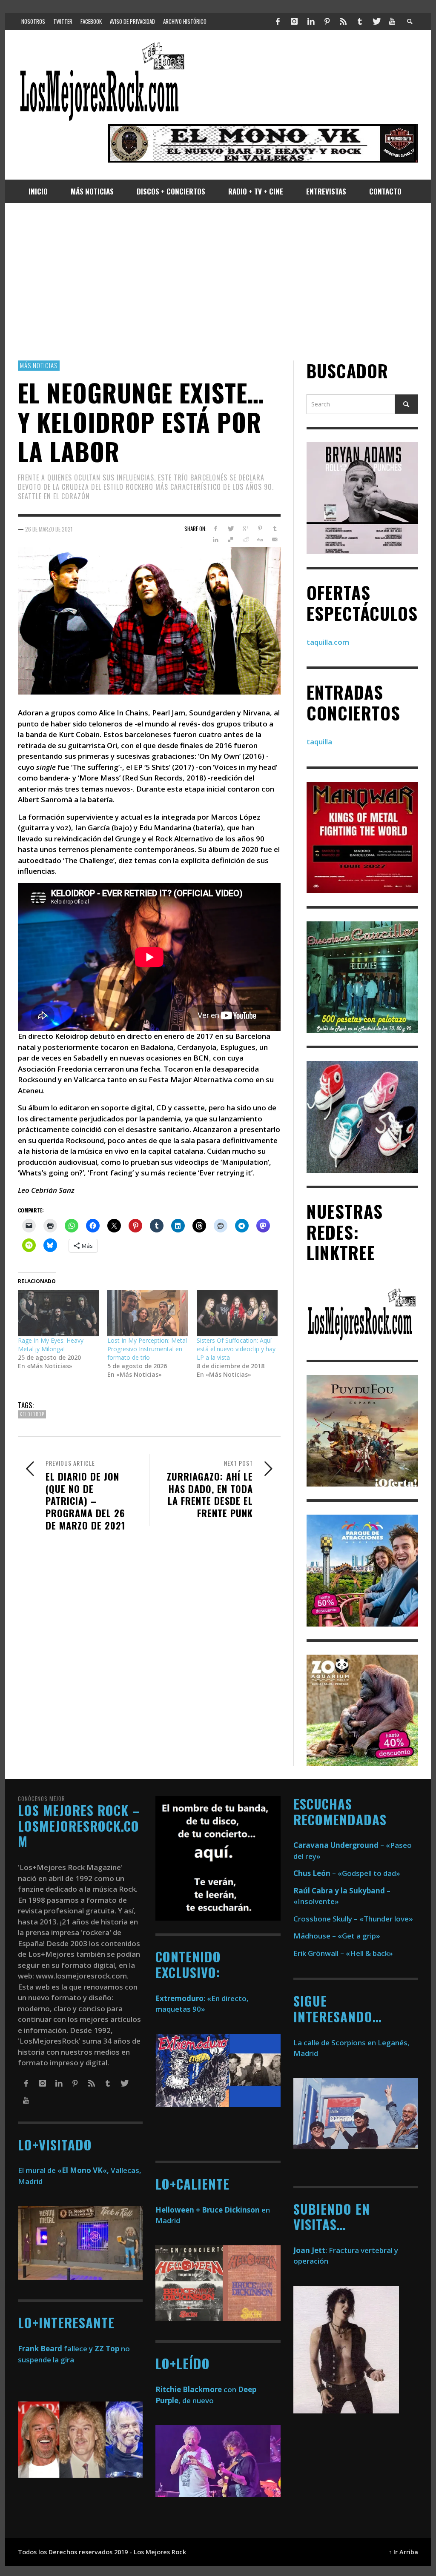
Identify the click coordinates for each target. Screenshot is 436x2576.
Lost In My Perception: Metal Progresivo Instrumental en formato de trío (147, 1349)
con (196, 2389)
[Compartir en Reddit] (245, 540)
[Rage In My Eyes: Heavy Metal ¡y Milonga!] (58, 1313)
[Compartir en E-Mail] (275, 540)
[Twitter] (376, 21)
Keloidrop (32, 1414)
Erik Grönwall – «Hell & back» (343, 1953)
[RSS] (343, 21)
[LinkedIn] (310, 21)
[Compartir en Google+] (245, 529)
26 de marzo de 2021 (49, 529)
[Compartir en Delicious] (231, 540)
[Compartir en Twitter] (231, 529)
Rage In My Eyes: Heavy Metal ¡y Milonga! (51, 1345)
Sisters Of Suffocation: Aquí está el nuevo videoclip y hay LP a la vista (236, 1349)
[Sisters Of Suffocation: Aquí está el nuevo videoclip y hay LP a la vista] (237, 1313)
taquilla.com (328, 642)
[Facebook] (278, 21)
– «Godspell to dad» (347, 1873)
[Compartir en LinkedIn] (216, 540)
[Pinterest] (327, 21)
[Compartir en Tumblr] (275, 529)
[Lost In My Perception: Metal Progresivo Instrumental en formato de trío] (148, 1313)
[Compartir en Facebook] (216, 529)
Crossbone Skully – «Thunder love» (353, 1919)
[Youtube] (392, 21)
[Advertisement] (218, 282)
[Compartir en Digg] (260, 540)
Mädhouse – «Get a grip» (337, 1936)
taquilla (319, 742)
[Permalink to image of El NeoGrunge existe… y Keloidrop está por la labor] (149, 620)
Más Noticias (39, 365)
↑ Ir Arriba (403, 2552)
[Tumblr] (360, 21)
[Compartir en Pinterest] (260, 529)
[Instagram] (294, 21)
